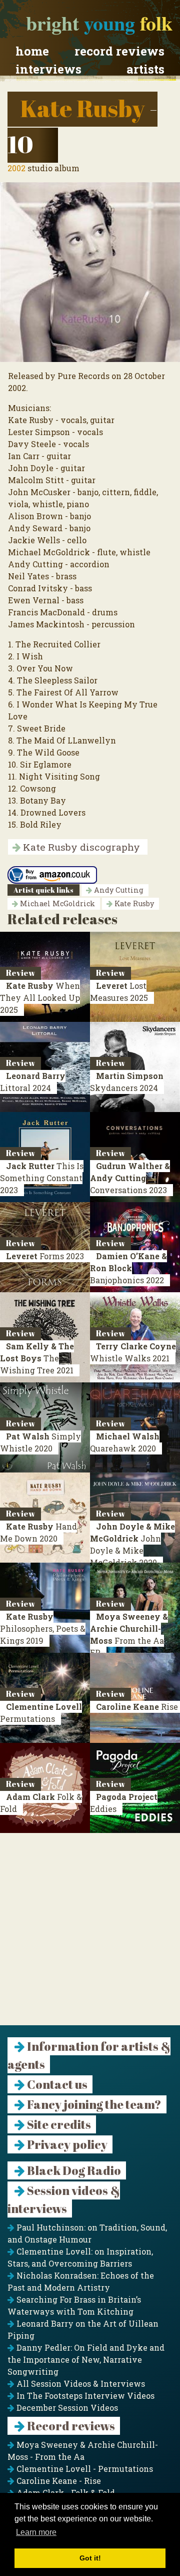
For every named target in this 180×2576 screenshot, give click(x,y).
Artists (145, 69)
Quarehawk (125, 1442)
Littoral (33, 1082)
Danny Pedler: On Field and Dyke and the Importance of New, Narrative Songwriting (86, 2359)
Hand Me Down (38, 1532)
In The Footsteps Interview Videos (84, 2396)
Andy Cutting (118, 890)
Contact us (56, 2084)
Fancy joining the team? (93, 2104)
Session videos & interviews (64, 2199)
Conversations (130, 1178)
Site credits (58, 2124)
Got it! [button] (90, 2558)
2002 (16, 168)
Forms (45, 1256)
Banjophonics (128, 1268)
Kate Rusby (82, 108)
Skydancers (127, 1082)
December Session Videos (66, 2408)
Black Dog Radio (73, 2170)
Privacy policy (66, 2144)
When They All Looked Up (40, 998)
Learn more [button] (36, 2532)
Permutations (41, 1713)
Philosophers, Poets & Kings (43, 1628)
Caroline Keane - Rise (58, 2481)
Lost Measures (119, 992)
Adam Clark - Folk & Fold (65, 2493)
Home (32, 51)
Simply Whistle (40, 1442)
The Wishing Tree (37, 1358)
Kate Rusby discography (80, 847)
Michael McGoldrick (56, 903)
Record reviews (119, 51)
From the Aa (129, 1634)
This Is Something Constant (42, 1178)
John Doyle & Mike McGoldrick (132, 1544)
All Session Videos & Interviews (80, 2383)
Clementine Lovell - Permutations (84, 2469)
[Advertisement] (90, 1935)
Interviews (48, 69)
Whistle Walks (133, 1352)
